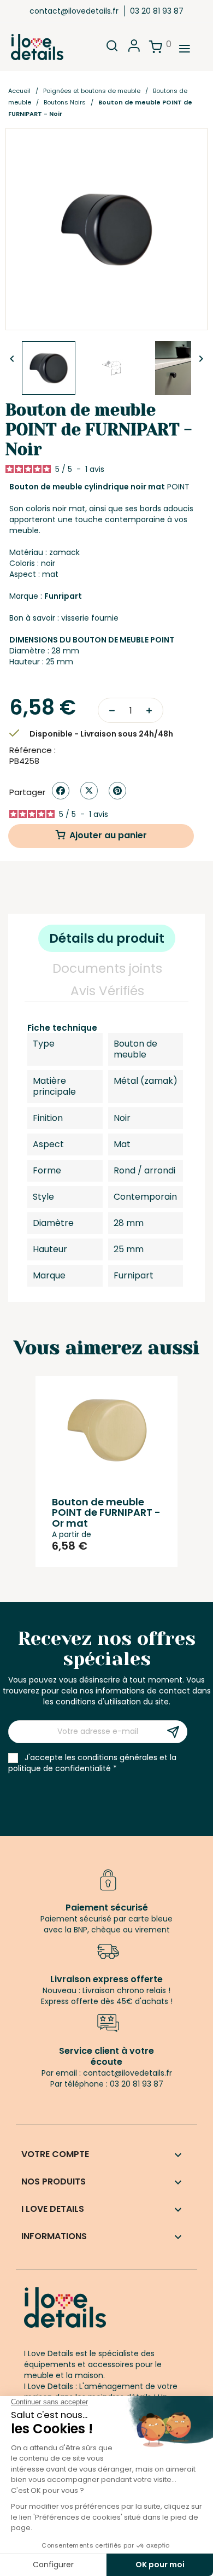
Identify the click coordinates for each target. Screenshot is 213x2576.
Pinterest (117, 791)
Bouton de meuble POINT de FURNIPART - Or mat (106, 1513)
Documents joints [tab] (107, 968)
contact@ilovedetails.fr (74, 11)
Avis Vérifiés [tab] (107, 991)
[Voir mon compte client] (134, 49)
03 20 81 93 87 (157, 11)
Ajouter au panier (108, 835)
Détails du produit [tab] (107, 938)
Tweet (89, 791)
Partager (61, 791)
